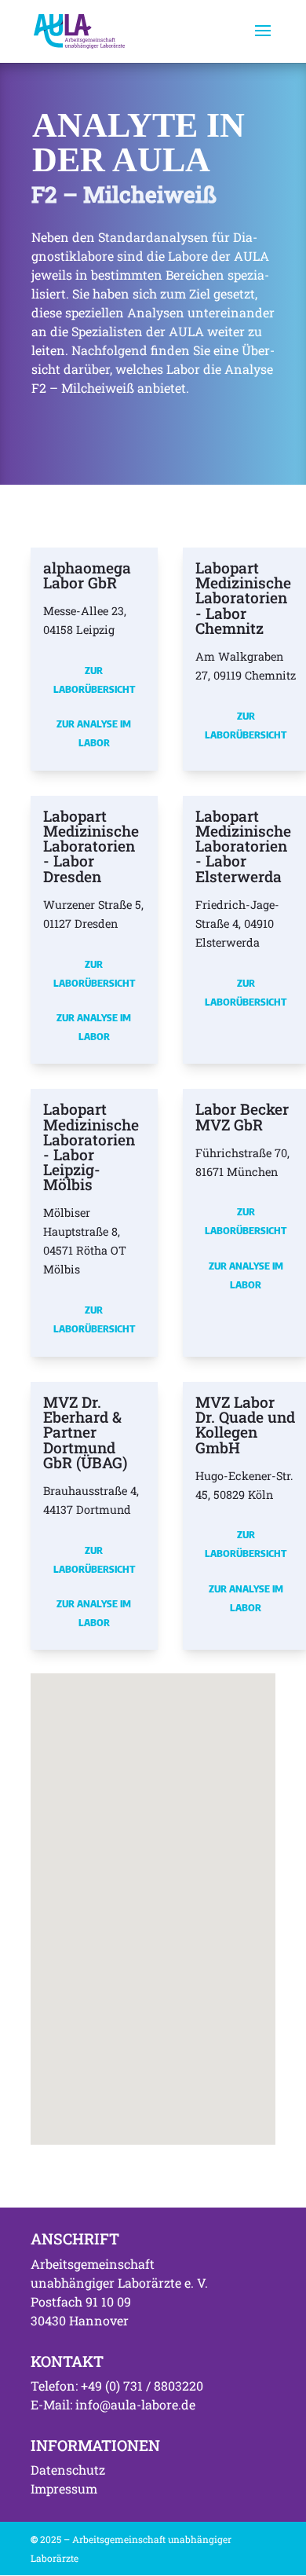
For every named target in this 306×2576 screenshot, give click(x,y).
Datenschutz (68, 2470)
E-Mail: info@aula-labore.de (113, 2404)
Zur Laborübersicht (94, 680)
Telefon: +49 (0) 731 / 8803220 (117, 2385)
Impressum (64, 2488)
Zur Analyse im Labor (94, 733)
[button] (242, 1893)
